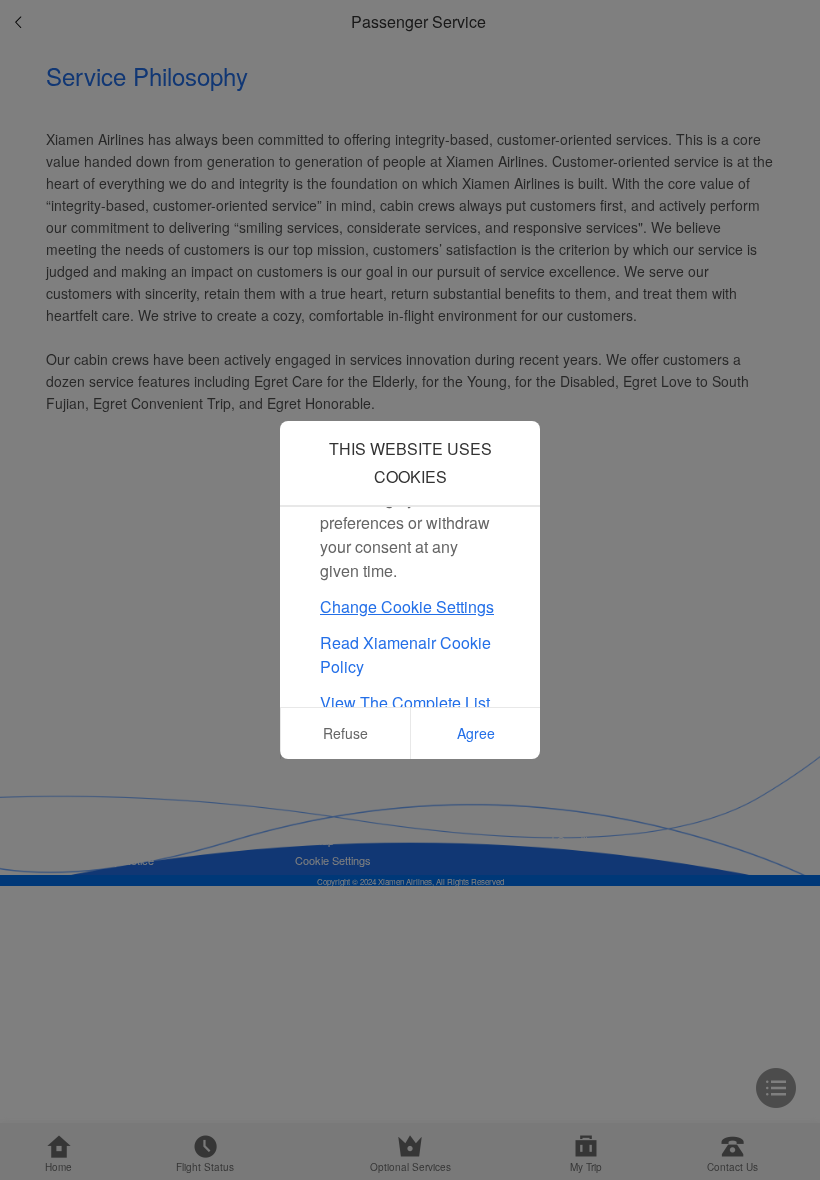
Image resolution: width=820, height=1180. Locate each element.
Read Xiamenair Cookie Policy (405, 654)
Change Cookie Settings (407, 606)
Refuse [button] (345, 733)
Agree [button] (476, 733)
